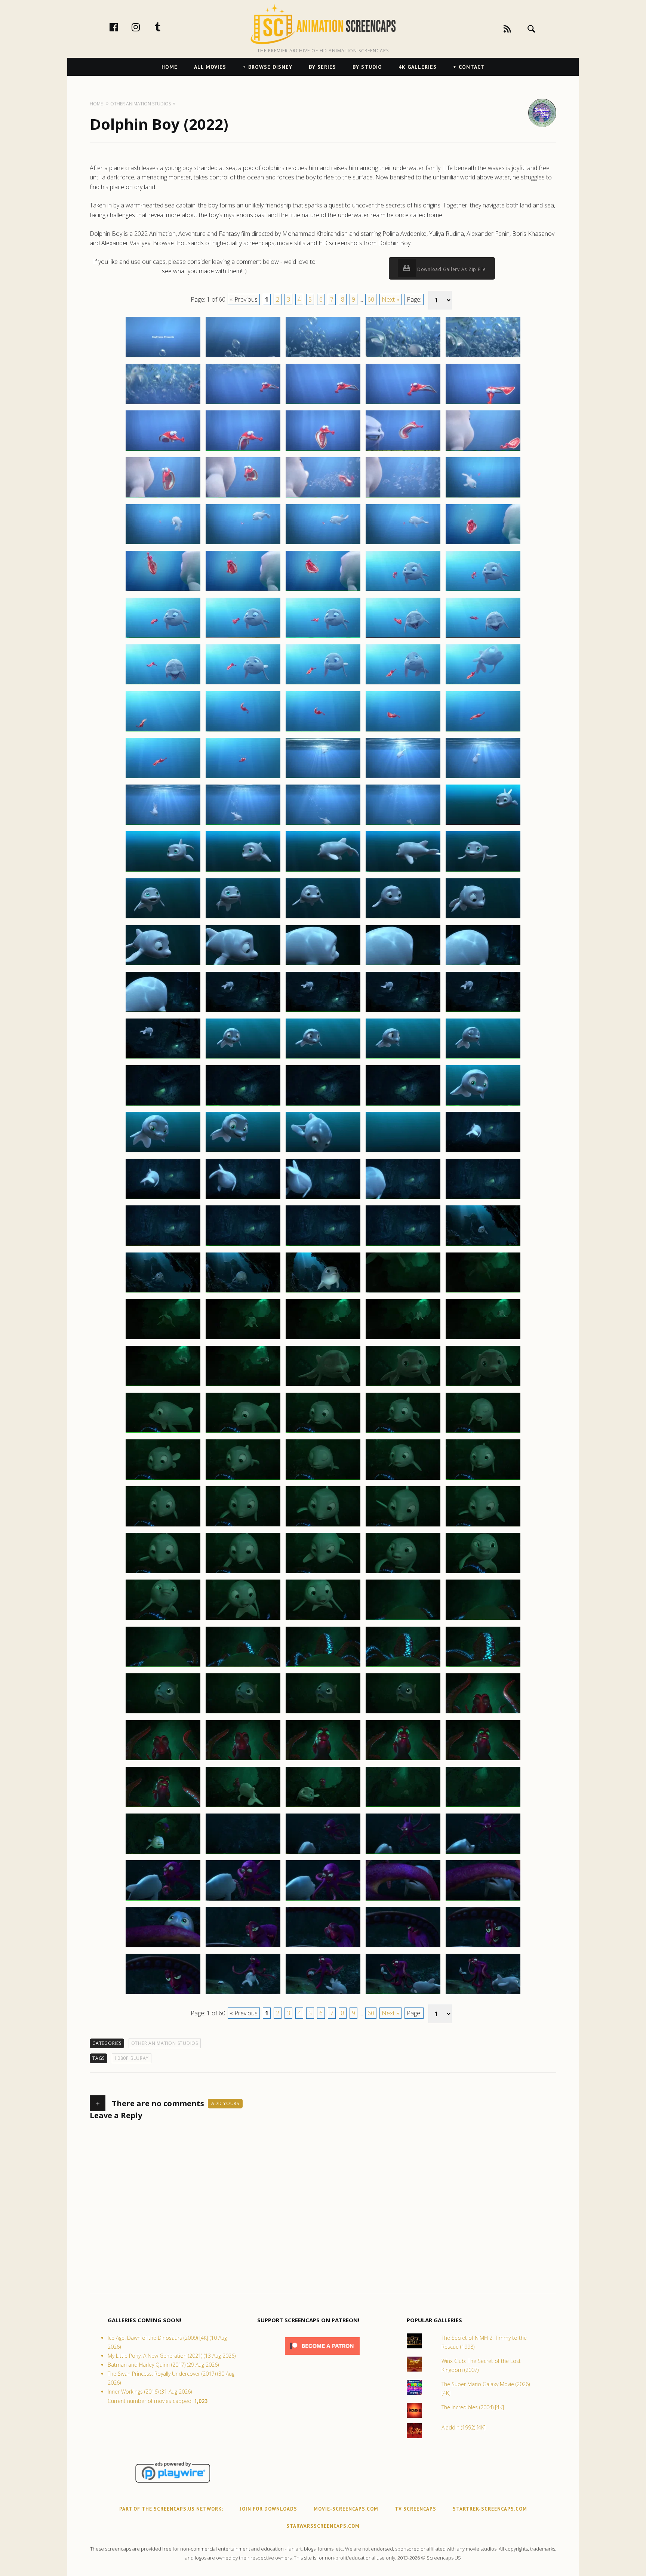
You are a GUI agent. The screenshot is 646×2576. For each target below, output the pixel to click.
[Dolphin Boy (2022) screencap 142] (243, 1666)
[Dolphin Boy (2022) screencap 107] (243, 1339)
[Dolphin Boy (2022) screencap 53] (323, 825)
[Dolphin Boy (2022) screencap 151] (163, 1760)
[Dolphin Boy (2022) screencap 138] (323, 1620)
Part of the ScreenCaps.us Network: (171, 2509)
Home (170, 67)
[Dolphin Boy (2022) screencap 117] (243, 1432)
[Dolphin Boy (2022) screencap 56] (163, 871)
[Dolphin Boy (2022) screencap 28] (323, 591)
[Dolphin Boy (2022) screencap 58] (323, 871)
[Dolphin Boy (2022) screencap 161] (163, 1854)
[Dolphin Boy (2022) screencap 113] (323, 1386)
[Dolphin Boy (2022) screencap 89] (403, 1152)
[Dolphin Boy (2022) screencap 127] (243, 1526)
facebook (121, 27)
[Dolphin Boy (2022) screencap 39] (403, 684)
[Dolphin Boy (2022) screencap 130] (483, 1526)
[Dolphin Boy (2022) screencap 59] (403, 871)
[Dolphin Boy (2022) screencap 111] (163, 1386)
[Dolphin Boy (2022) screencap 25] (483, 544)
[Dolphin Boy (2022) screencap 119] (403, 1432)
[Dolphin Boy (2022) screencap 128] (323, 1526)
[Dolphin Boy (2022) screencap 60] (483, 871)
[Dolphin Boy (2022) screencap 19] (403, 497)
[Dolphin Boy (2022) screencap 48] (323, 778)
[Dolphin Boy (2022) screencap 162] (243, 1854)
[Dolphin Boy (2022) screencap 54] (403, 825)
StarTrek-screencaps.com (490, 2509)
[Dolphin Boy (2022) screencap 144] (403, 1666)
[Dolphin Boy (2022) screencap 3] (323, 357)
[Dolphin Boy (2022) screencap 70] (483, 965)
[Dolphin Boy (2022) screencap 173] (323, 1947)
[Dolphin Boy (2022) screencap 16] (163, 497)
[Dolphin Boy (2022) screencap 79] (403, 1058)
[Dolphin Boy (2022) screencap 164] (403, 1854)
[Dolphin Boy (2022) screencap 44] (403, 731)
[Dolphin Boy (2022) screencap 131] (163, 1573)
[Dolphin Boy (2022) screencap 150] (483, 1713)
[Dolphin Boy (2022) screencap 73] (323, 1011)
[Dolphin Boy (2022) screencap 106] (163, 1339)
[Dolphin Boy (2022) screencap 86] (163, 1152)
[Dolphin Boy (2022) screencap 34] (403, 637)
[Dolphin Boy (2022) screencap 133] (323, 1573)
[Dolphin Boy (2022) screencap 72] (243, 1011)
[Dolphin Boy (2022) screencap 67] (243, 965)
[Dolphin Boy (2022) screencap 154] (403, 1760)
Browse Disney (270, 67)
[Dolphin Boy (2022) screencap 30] (483, 591)
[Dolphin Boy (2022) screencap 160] (483, 1806)
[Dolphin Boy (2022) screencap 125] (483, 1479)
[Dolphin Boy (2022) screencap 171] (163, 1947)
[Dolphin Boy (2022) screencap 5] (483, 357)
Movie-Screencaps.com (346, 2509)
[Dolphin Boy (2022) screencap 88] (323, 1152)
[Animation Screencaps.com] (323, 24)
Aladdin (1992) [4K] (464, 2427)
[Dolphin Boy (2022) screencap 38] (323, 684)
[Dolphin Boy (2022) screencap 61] (163, 918)
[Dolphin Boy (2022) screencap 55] (483, 825)
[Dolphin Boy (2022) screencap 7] (243, 404)
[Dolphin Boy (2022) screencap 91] (163, 1199)
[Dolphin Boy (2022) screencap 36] (163, 684)
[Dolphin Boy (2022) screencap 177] (243, 1994)
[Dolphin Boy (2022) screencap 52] (243, 825)
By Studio (367, 67)
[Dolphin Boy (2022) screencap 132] (243, 1573)
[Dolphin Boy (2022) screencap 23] (323, 544)
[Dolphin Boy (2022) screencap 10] (483, 404)
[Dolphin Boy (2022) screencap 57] (243, 871)
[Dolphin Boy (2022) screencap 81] (163, 1105)
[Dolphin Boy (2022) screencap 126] (163, 1526)
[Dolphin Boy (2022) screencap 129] (403, 1526)
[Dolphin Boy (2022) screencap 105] (483, 1292)
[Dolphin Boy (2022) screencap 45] (483, 731)
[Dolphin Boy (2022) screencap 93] (323, 1199)
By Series (322, 67)
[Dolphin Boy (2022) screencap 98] (323, 1245)
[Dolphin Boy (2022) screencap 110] (483, 1339)
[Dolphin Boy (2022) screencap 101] (163, 1292)
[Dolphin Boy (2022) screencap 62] (243, 918)
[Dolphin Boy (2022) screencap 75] (483, 1011)
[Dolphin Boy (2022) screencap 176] (163, 1994)
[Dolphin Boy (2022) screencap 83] (323, 1105)
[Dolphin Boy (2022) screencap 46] (163, 778)
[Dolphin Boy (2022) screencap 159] (403, 1806)
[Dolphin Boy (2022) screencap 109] (403, 1339)
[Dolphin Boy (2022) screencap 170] (483, 1900)
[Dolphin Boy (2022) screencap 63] (323, 918)
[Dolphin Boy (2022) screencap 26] (163, 591)
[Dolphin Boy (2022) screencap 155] (483, 1760)
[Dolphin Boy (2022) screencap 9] (403, 404)
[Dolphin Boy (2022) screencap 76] (163, 1058)
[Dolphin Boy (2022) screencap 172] (243, 1947)
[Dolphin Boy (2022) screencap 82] (243, 1105)
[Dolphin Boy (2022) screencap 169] (403, 1900)
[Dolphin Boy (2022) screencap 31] (163, 637)
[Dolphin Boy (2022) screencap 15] (483, 450)
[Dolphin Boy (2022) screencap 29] (403, 591)
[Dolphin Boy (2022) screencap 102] (243, 1292)
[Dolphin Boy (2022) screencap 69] (403, 965)
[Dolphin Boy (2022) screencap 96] (163, 1245)
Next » (390, 299)
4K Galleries (418, 67)
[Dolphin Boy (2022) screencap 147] (243, 1713)
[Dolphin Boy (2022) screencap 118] (323, 1432)
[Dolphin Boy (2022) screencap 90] (483, 1152)
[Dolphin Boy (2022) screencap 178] (323, 1994)
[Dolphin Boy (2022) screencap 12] (243, 450)
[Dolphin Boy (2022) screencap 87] (243, 1152)
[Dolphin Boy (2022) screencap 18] (323, 497)
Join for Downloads (268, 2509)
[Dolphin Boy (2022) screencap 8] (323, 404)
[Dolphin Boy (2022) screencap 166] (163, 1900)
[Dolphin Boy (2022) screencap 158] (323, 1806)
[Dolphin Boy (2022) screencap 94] (403, 1199)
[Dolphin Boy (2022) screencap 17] (243, 497)
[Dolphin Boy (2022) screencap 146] (163, 1713)
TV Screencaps (416, 2509)
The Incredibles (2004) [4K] (473, 2407)
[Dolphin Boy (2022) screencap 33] (323, 637)
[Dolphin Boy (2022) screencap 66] (163, 965)
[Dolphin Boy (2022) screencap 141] (163, 1666)
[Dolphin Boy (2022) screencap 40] (483, 684)
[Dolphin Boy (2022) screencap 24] (403, 544)
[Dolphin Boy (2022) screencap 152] (243, 1760)
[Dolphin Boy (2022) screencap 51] (163, 825)
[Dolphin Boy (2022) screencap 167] (243, 1900)
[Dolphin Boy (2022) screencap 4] (403, 357)
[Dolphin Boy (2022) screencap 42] (243, 731)
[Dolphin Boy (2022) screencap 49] (403, 778)
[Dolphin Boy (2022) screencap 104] (403, 1292)
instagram (144, 27)
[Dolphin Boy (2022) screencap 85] (483, 1105)
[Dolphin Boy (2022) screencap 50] (483, 778)
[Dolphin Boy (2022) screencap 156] (163, 1806)
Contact (472, 67)
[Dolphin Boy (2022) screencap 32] (243, 637)
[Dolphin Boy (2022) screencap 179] (403, 1994)
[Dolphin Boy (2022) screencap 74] (403, 1011)
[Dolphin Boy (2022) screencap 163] (323, 1854)
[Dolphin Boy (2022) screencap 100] (483, 1245)
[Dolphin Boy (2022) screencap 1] (163, 357)
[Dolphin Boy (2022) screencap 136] (163, 1620)
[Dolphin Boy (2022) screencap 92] (243, 1199)
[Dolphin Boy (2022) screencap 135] (483, 1573)
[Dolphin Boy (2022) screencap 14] (403, 450)
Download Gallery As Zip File (451, 269)
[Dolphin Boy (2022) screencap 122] (243, 1479)
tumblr (166, 27)
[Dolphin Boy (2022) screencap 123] (323, 1479)
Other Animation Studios (165, 2043)
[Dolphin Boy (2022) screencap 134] (403, 1573)
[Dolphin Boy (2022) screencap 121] (163, 1479)
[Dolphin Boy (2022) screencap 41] (163, 731)
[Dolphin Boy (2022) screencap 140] (483, 1620)
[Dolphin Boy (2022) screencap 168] (323, 1900)
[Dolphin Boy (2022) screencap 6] (163, 404)
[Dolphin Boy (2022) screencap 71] (163, 1011)
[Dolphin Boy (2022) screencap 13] (323, 450)
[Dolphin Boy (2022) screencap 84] (403, 1105)
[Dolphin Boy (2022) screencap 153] (323, 1760)
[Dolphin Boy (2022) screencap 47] (243, 778)
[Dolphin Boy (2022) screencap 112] (243, 1386)
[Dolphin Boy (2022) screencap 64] (403, 918)
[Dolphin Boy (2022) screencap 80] (483, 1058)
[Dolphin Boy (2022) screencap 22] (243, 544)
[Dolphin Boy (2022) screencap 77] (243, 1058)
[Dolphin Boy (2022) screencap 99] (403, 1245)
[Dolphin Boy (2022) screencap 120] (483, 1432)
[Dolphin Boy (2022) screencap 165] (483, 1854)
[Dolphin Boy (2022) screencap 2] (243, 357)
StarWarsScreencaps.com (323, 2526)
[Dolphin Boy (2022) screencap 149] (403, 1713)
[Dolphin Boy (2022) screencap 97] (243, 1245)
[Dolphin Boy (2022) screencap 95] (483, 1199)
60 (371, 299)
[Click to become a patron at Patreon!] (322, 2356)
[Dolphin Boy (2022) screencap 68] (323, 965)
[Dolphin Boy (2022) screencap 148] (323, 1713)
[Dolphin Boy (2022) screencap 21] (163, 544)
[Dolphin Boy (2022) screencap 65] (483, 918)
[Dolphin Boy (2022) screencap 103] (323, 1292)
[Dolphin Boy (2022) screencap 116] (163, 1432)
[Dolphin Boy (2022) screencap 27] (243, 591)
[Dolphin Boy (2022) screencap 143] (323, 1666)
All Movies (210, 67)
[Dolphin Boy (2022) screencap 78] (323, 1058)
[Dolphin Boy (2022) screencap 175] (483, 1947)
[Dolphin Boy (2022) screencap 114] (403, 1386)
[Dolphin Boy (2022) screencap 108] (323, 1339)
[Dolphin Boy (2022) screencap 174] (403, 1947)
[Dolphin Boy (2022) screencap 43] (323, 731)
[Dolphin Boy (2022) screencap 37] (243, 684)
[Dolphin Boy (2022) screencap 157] (243, 1806)
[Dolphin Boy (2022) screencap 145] (483, 1666)
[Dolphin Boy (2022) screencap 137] (243, 1620)
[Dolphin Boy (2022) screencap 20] (483, 497)
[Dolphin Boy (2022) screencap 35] (483, 637)
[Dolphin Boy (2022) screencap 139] (403, 1620)
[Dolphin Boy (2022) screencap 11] (163, 450)
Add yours (225, 2103)
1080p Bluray (132, 2058)
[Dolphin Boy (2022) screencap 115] (483, 1386)
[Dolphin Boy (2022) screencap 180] (483, 1994)
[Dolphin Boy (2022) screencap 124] (403, 1479)
